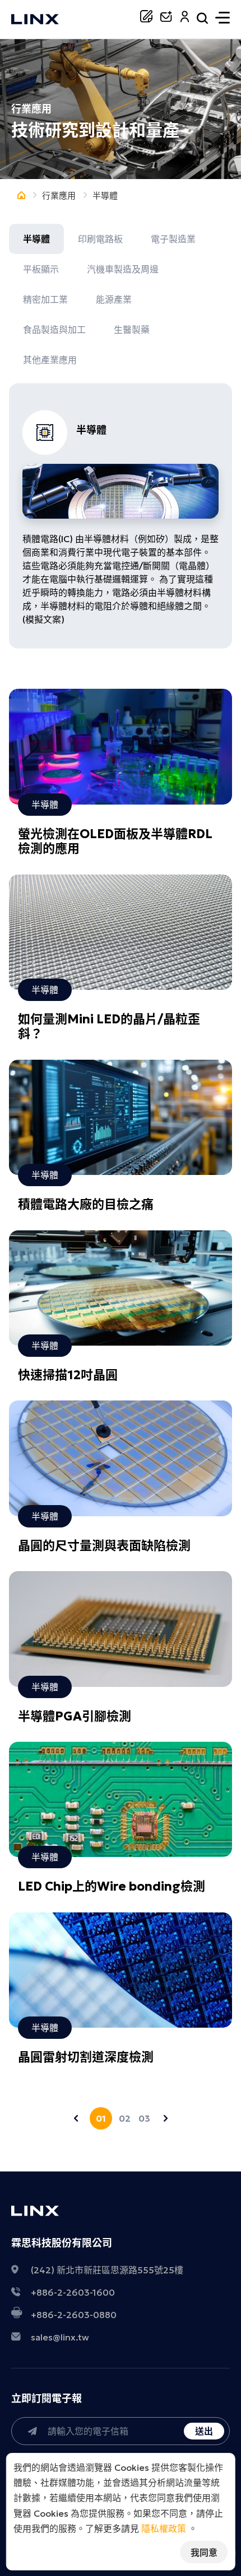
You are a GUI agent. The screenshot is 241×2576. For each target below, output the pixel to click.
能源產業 (114, 299)
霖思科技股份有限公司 (62, 2243)
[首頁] (21, 196)
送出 (204, 2431)
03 (144, 2118)
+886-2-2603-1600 (73, 2292)
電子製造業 (173, 239)
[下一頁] (165, 2118)
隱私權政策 (164, 2528)
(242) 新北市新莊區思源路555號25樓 (107, 2270)
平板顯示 (41, 269)
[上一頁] (76, 2118)
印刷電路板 (100, 239)
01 (101, 2118)
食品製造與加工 (54, 330)
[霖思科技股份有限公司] (35, 20)
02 (124, 2118)
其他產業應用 (50, 360)
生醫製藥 (132, 330)
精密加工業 (45, 299)
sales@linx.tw (60, 2337)
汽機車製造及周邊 (123, 269)
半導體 (36, 239)
